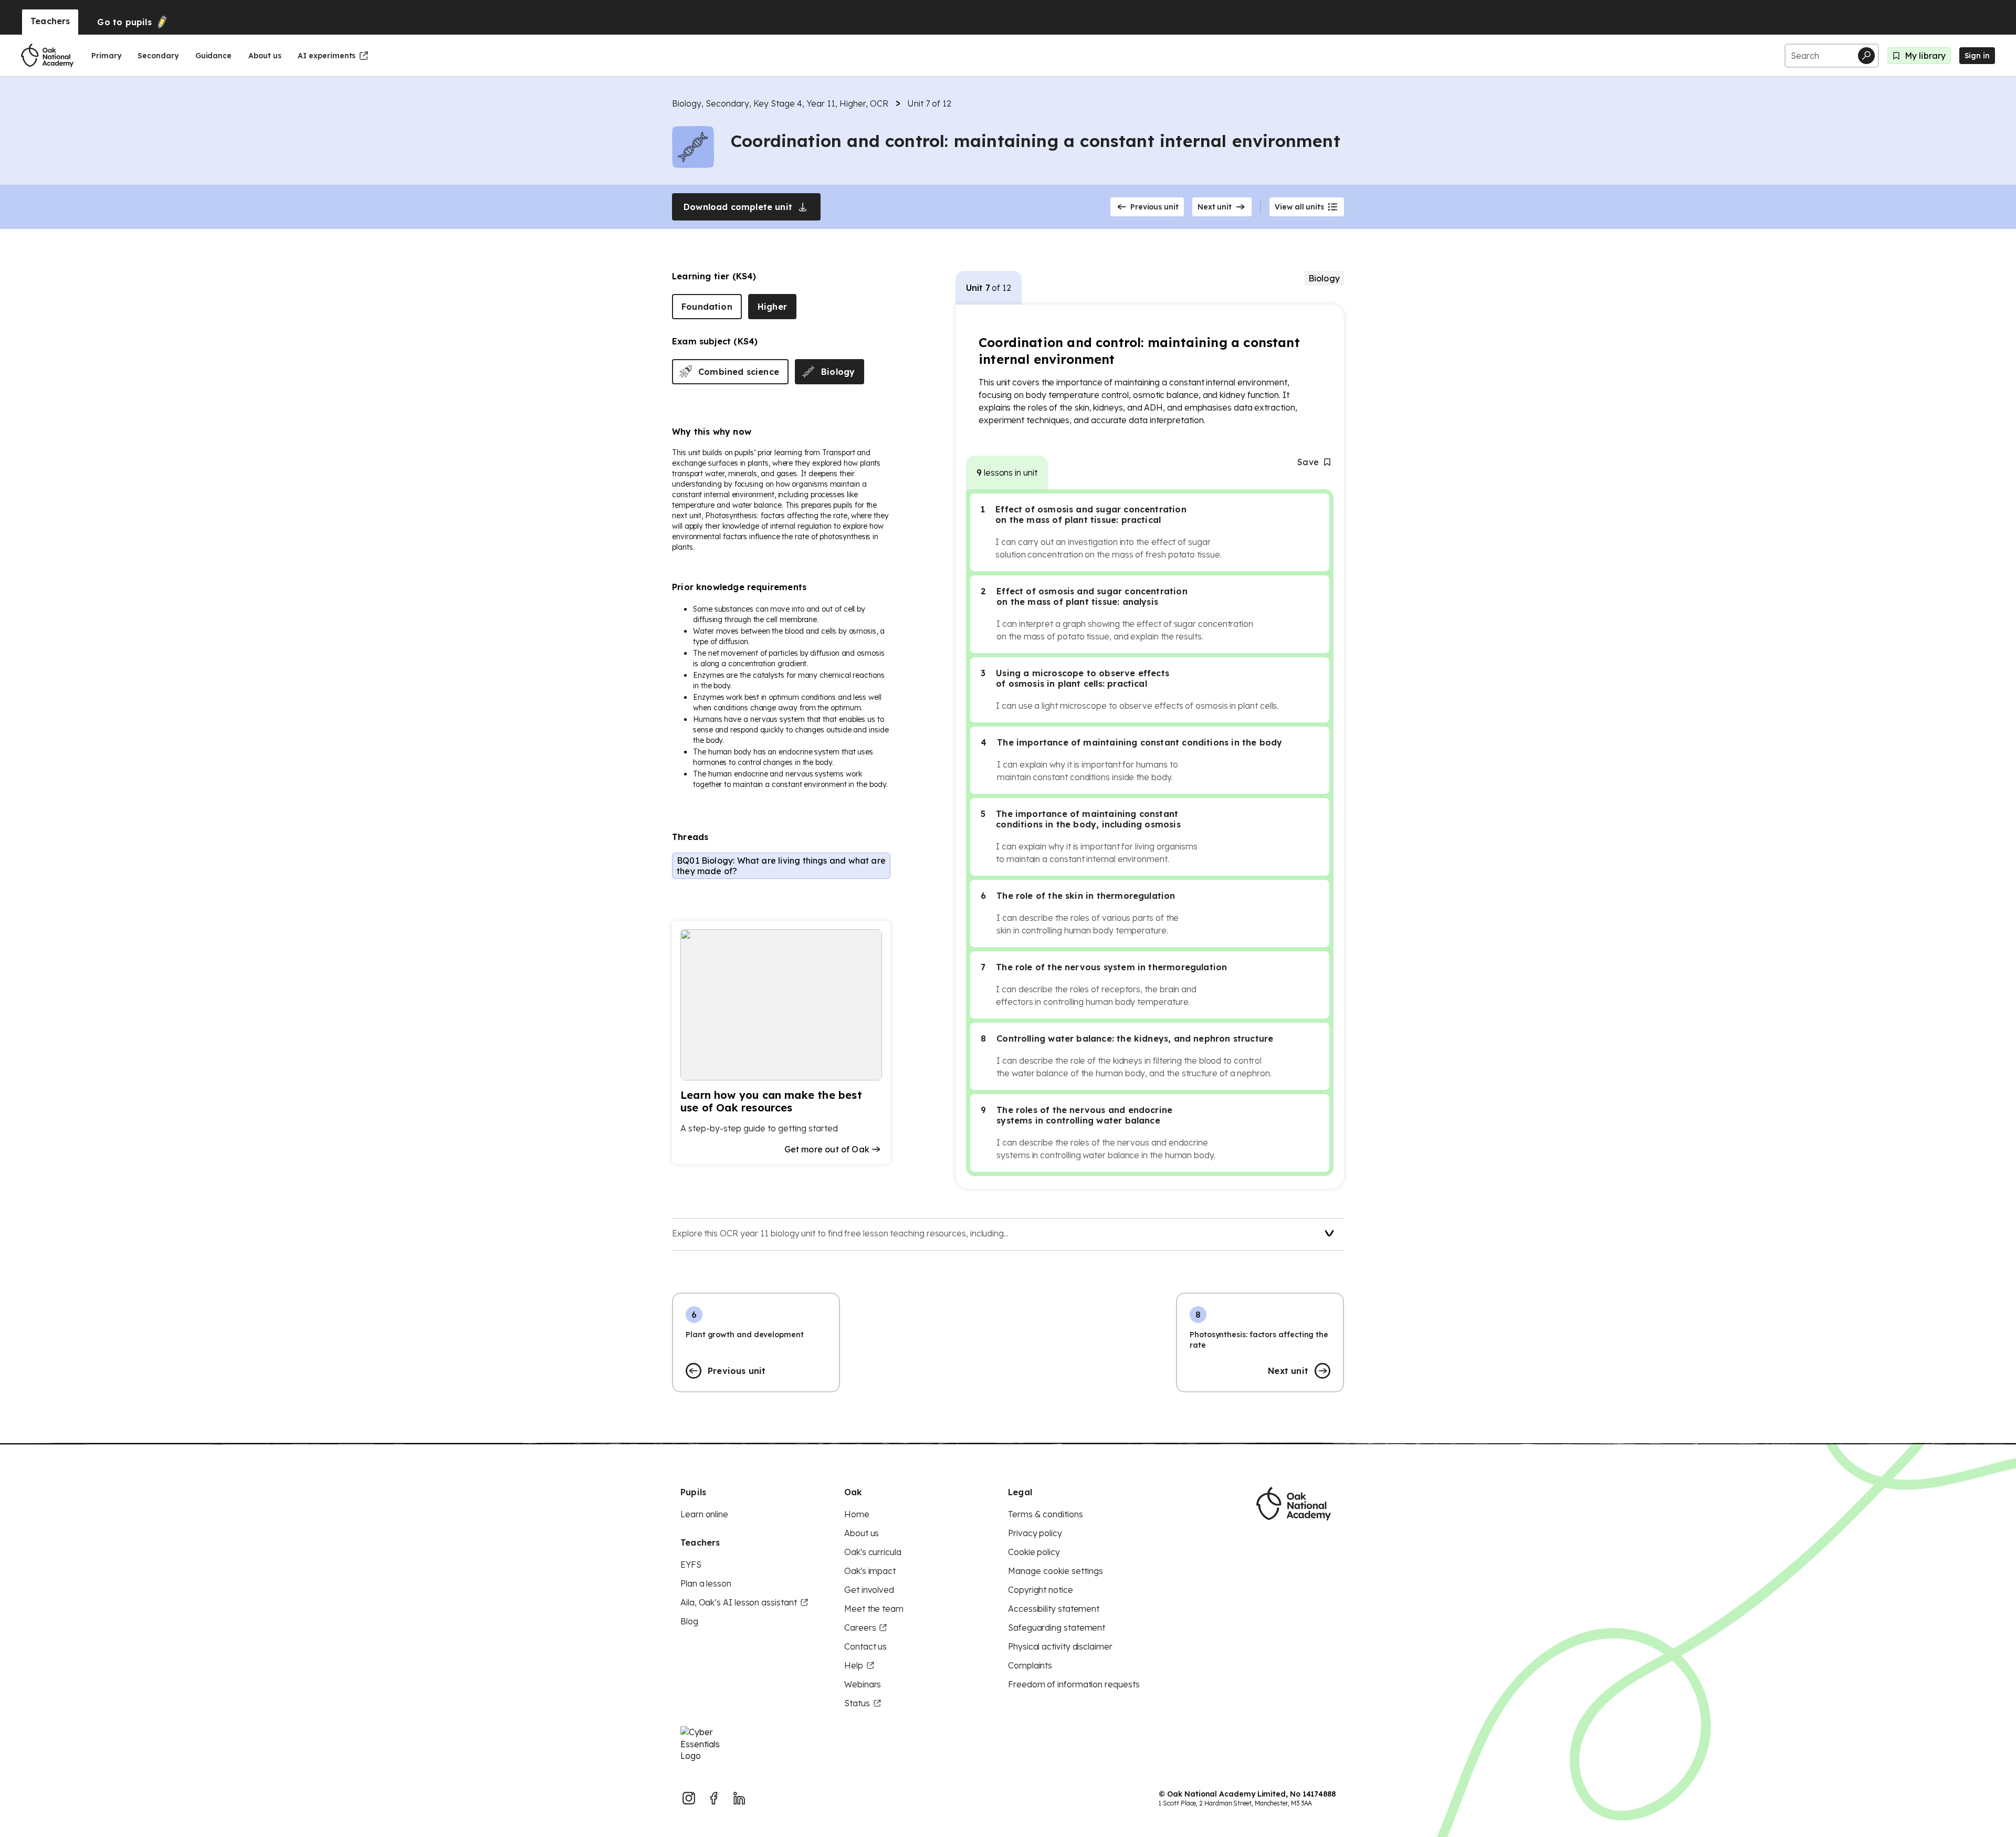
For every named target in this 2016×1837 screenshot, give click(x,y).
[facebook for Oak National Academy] (714, 1798)
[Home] (47, 56)
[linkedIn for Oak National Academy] (739, 1798)
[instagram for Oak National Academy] (689, 1798)
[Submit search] (1866, 56)
